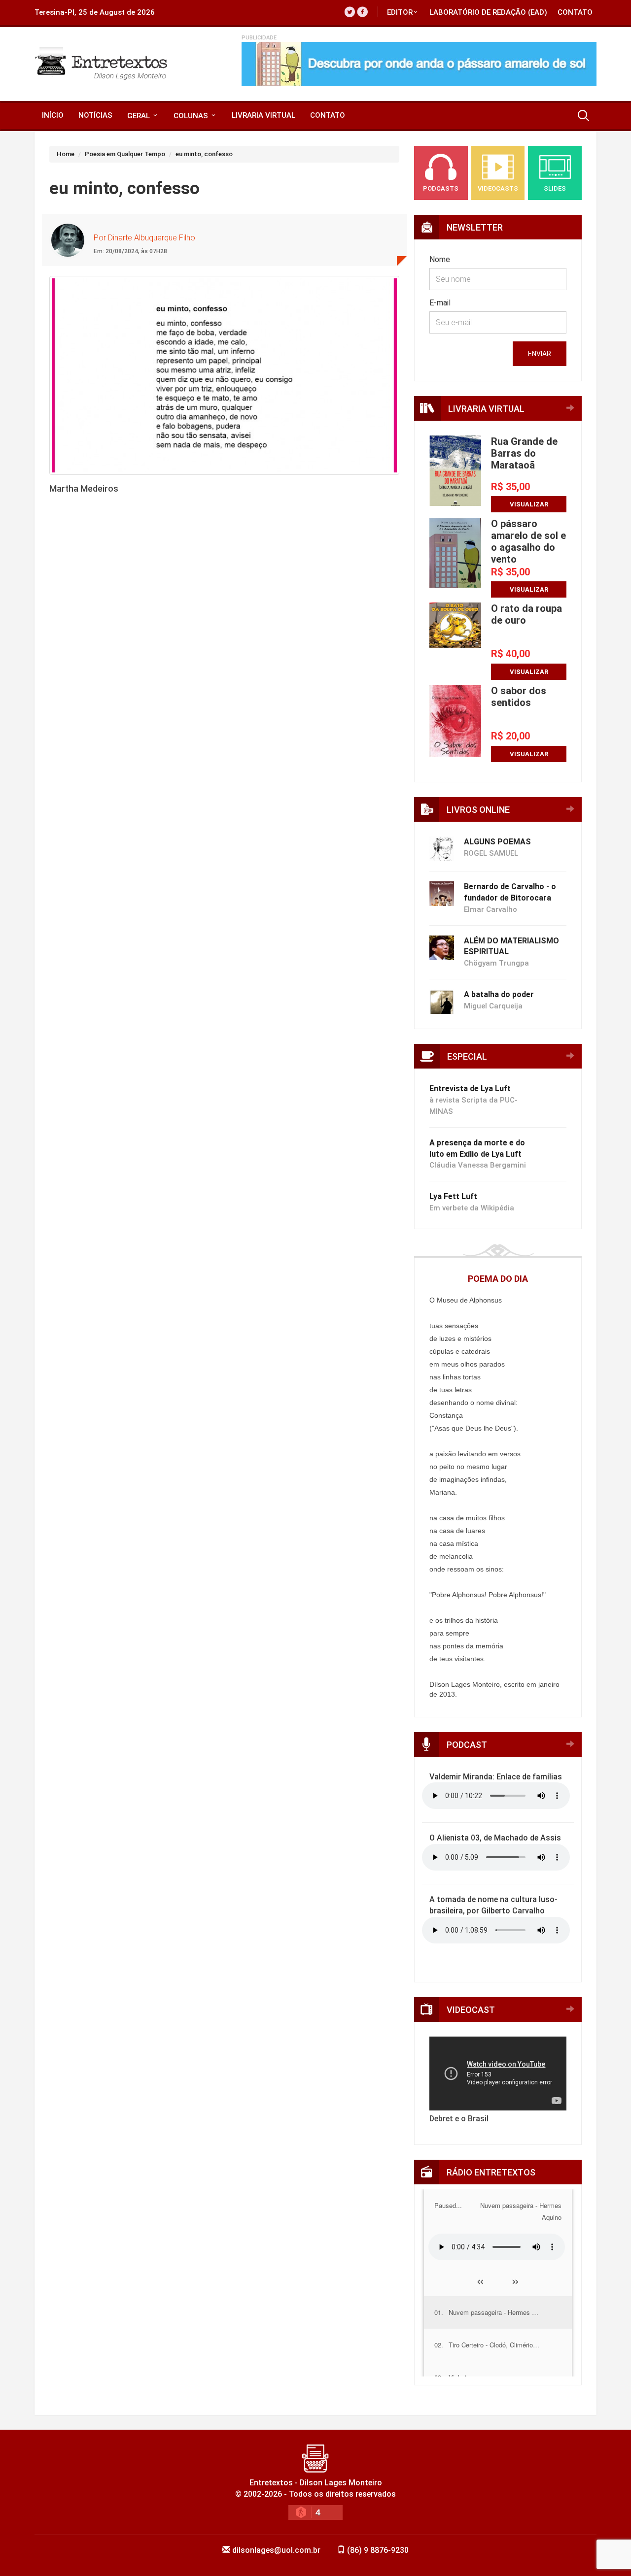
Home (66, 154)
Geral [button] (140, 116)
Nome (440, 259)
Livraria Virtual (263, 115)
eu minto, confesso (204, 154)
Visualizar (529, 504)
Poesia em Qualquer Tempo (125, 154)
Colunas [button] (192, 116)
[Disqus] (224, 669)
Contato (575, 12)
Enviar (540, 354)
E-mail (440, 303)
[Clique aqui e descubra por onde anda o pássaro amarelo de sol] (419, 64)
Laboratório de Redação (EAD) (488, 12)
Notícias (95, 115)
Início (53, 115)
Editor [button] (400, 12)
